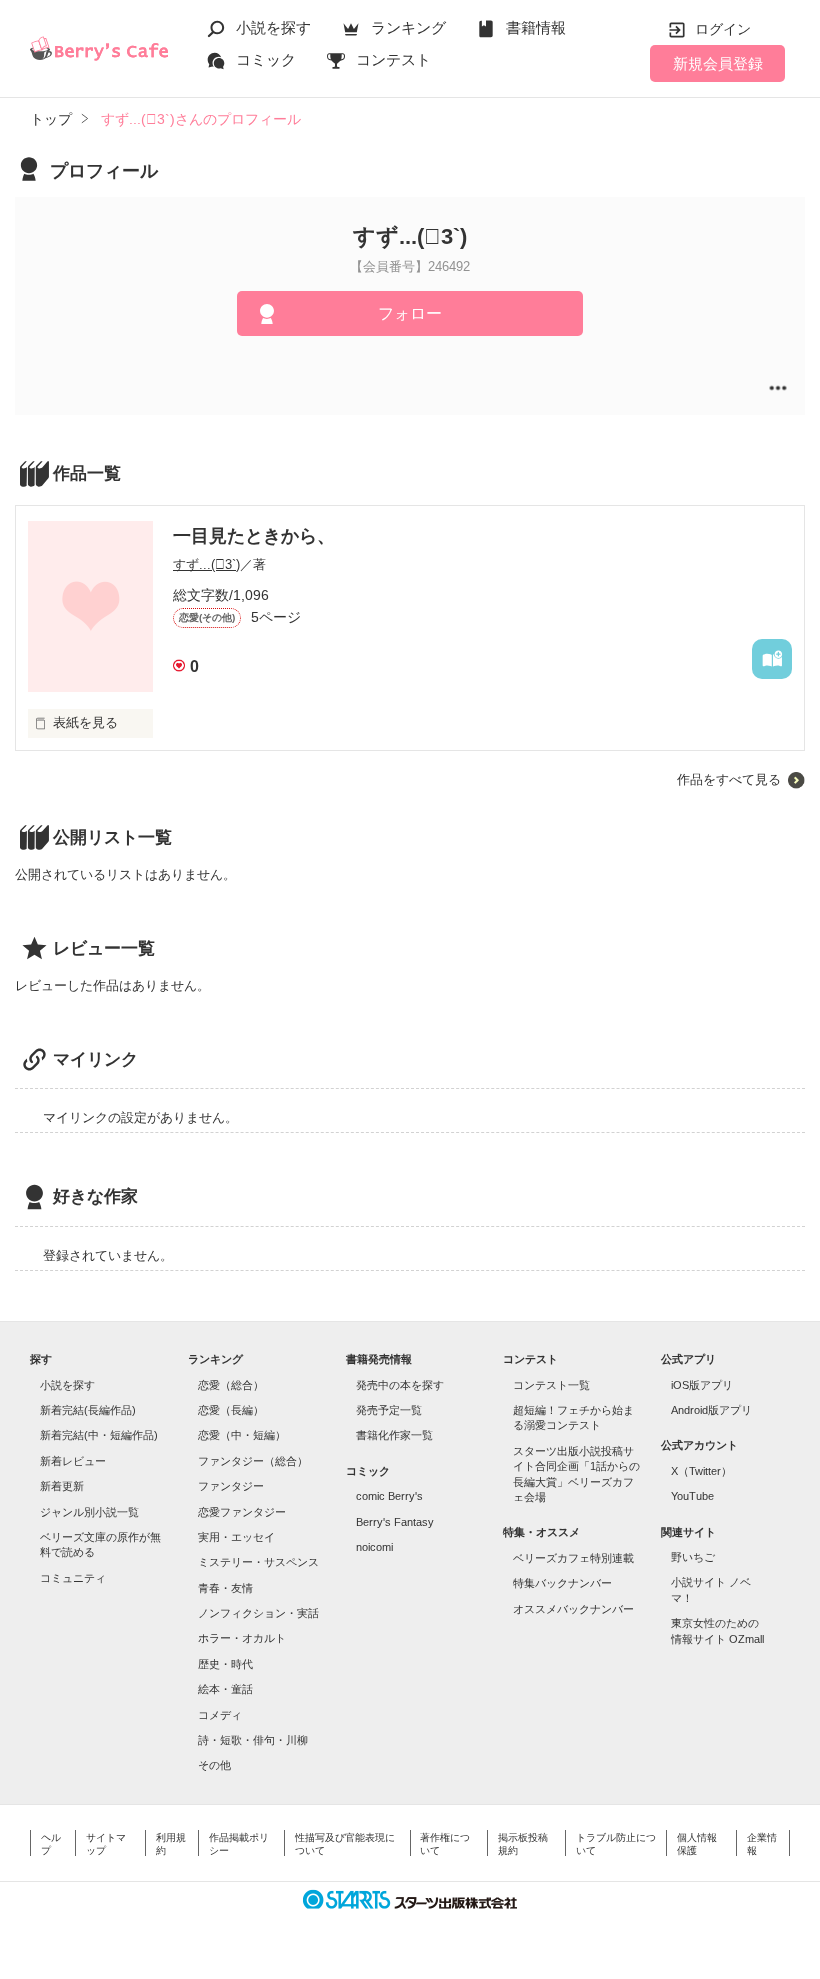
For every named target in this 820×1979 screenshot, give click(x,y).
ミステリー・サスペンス (258, 1562)
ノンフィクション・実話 (258, 1613)
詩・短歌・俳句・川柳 (253, 1740)
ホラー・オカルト (242, 1638)
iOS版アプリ (702, 1385)
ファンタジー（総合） (253, 1461)
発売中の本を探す (400, 1385)
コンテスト (393, 59)
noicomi (374, 1547)
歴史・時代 (225, 1664)
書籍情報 (536, 27)
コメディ (220, 1715)
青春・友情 (225, 1588)
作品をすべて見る (729, 779)
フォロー (410, 313)
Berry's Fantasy (395, 1522)
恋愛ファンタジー (242, 1512)
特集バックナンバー (562, 1583)
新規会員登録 (718, 63)
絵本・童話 (225, 1689)
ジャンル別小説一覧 (89, 1512)
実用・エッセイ (236, 1537)
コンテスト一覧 (551, 1385)
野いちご (693, 1557)
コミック (266, 59)
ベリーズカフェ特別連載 (573, 1558)
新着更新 (62, 1486)
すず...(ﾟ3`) (206, 564)
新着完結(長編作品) (88, 1410)
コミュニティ (73, 1578)
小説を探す (273, 27)
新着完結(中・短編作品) (99, 1435)
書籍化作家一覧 (394, 1435)
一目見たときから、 (254, 536)
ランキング (408, 27)
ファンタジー (231, 1486)
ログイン (723, 29)
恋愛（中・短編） (242, 1435)
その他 (214, 1765)
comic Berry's (389, 1496)
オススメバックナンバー (573, 1609)
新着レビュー (73, 1461)
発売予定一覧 (389, 1410)
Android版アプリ (711, 1410)
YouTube (692, 1496)
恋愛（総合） (231, 1385)
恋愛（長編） (231, 1410)
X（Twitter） (701, 1471)
